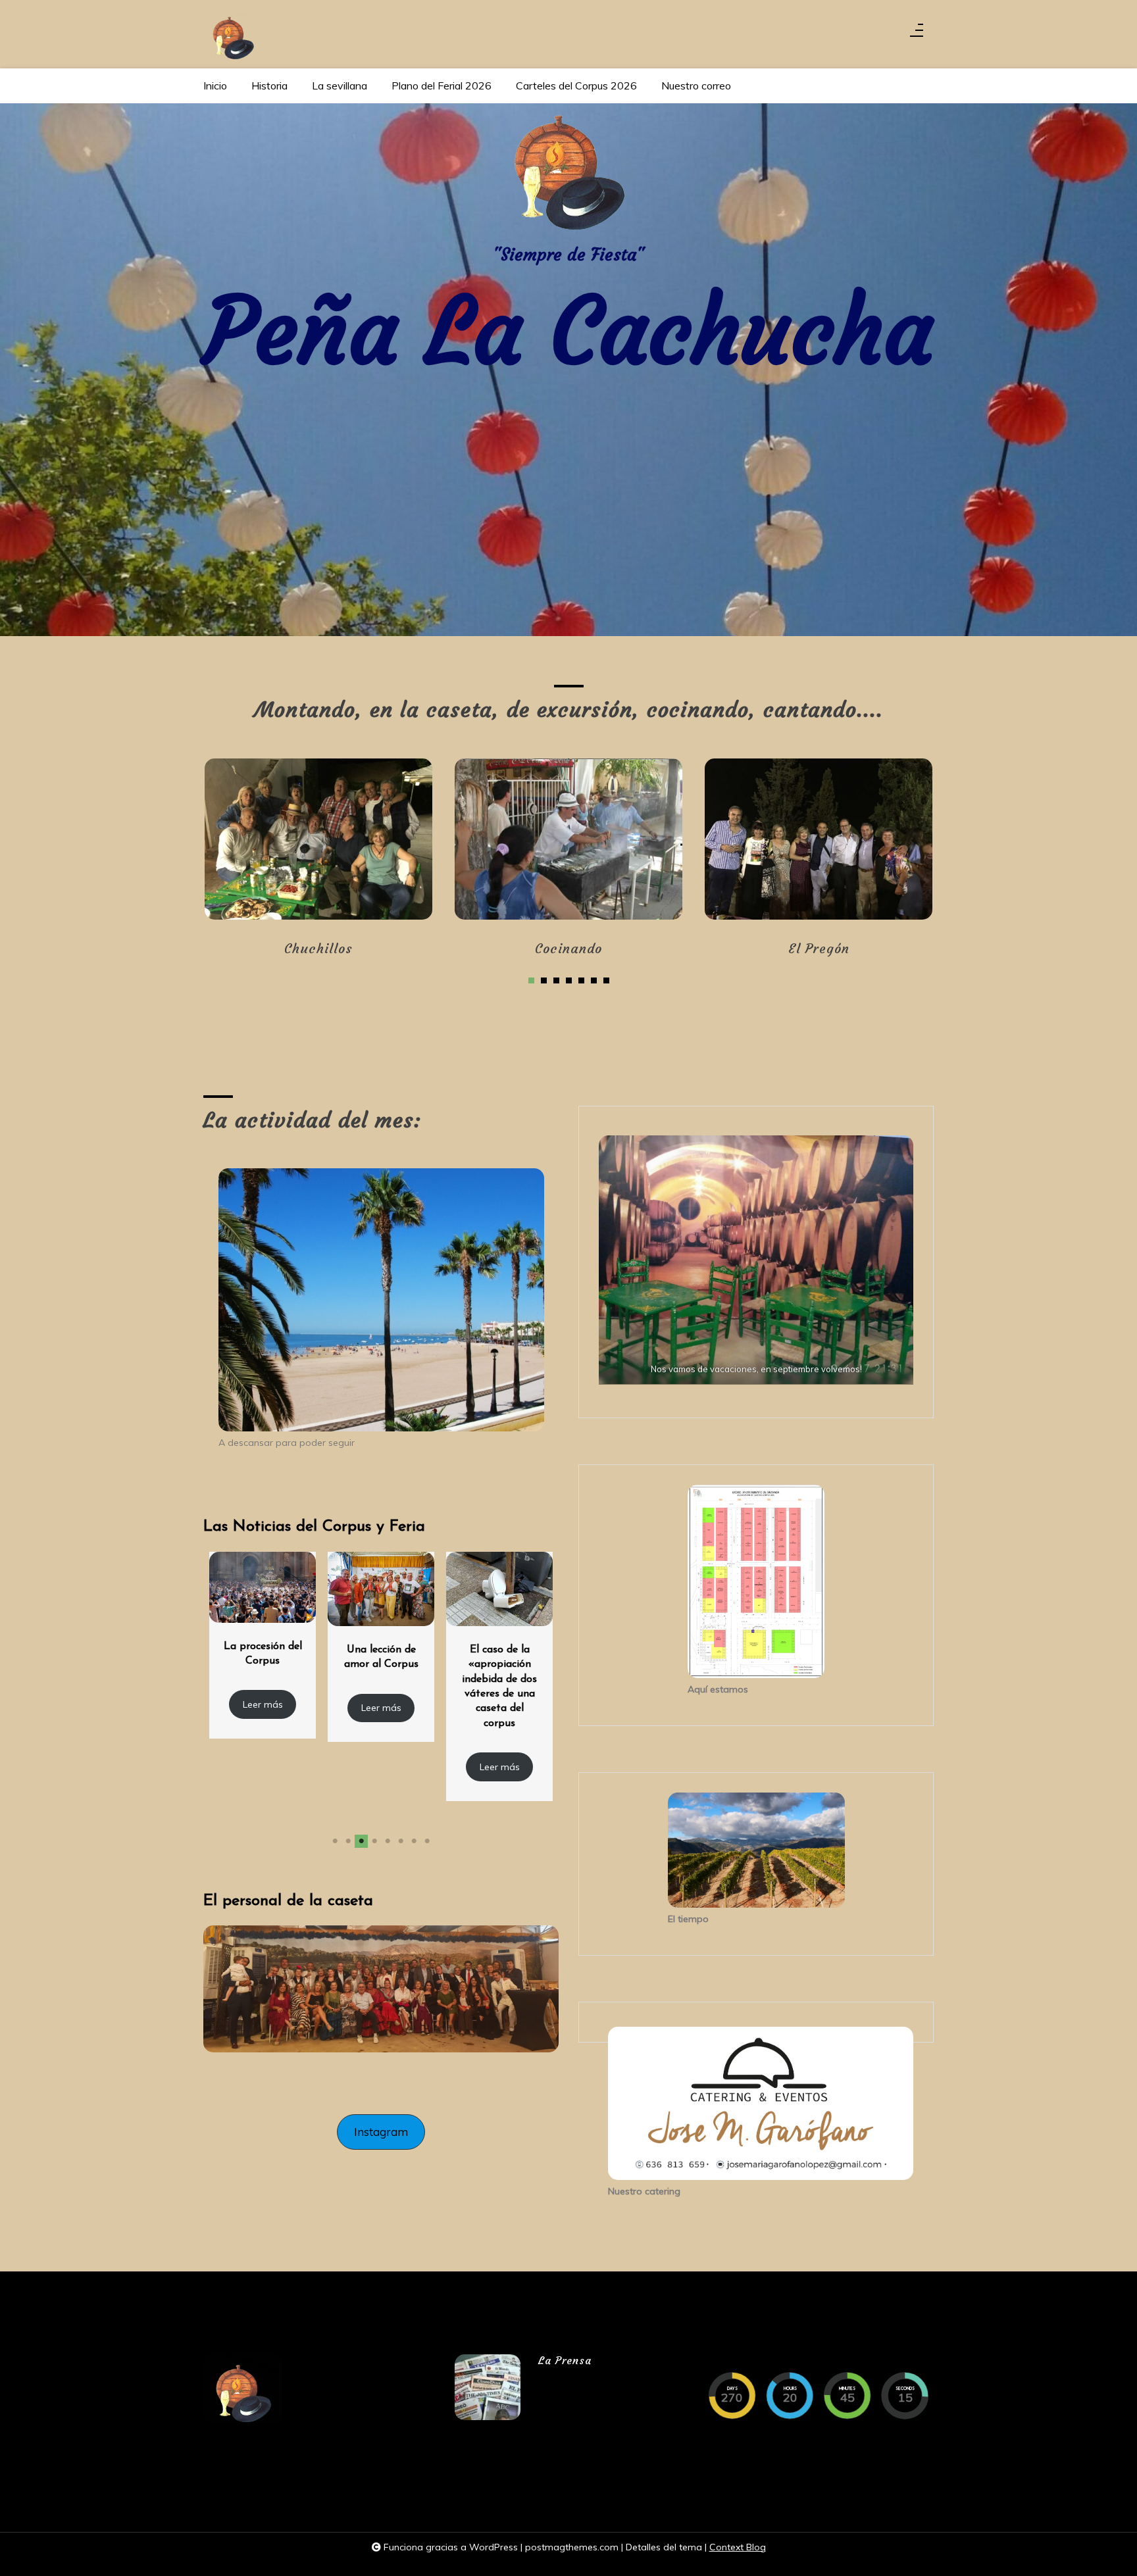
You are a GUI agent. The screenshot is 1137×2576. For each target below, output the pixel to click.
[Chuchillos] (318, 839)
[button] (381, 2132)
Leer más (263, 1708)
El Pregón (819, 948)
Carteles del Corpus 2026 (576, 86)
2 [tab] (544, 980)
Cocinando (568, 948)
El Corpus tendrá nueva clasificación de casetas (500, 1669)
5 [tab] (581, 980)
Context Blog (738, 2547)
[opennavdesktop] (917, 34)
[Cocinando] (568, 839)
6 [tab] (594, 980)
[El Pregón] (818, 839)
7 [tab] (606, 980)
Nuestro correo (696, 86)
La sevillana (340, 86)
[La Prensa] (488, 2387)
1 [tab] (531, 980)
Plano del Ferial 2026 (442, 86)
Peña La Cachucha (568, 332)
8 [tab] (427, 1841)
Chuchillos (318, 948)
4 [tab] (569, 980)
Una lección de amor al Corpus (263, 1657)
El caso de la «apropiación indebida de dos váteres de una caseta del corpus (381, 1687)
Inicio (215, 86)
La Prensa (565, 2360)
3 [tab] (556, 980)
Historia (269, 86)
